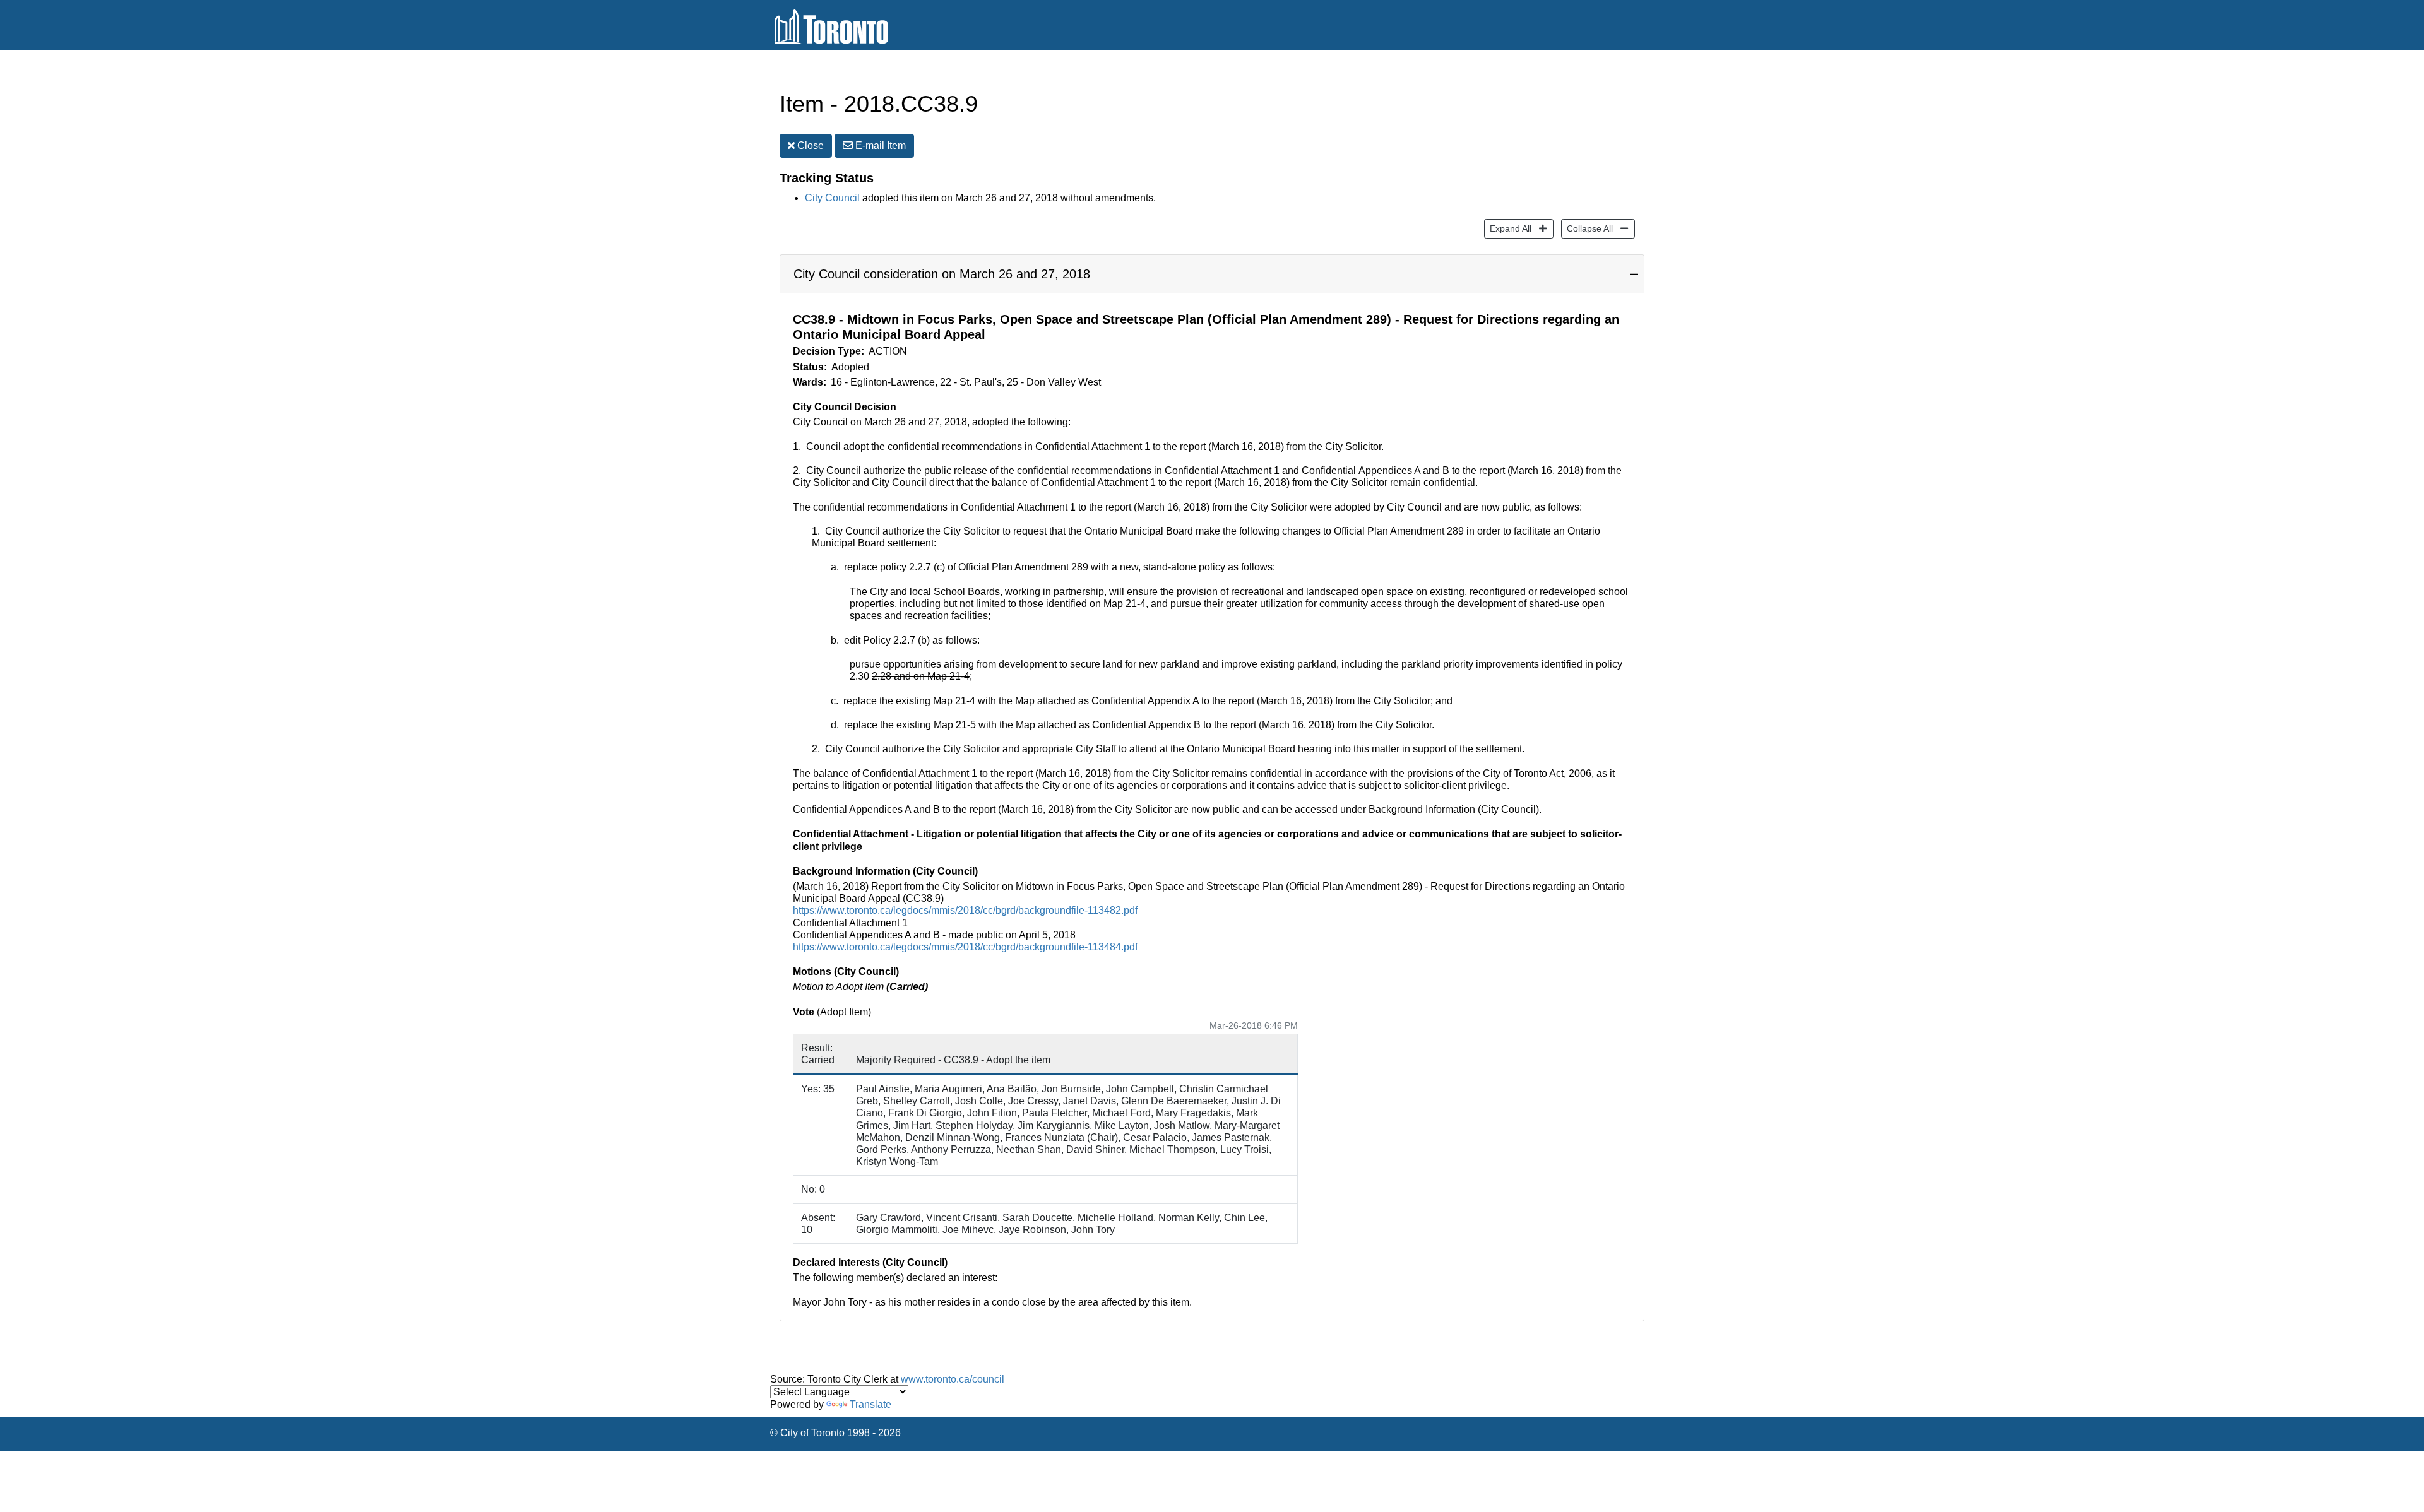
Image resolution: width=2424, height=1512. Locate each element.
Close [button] (809, 145)
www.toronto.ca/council (953, 1379)
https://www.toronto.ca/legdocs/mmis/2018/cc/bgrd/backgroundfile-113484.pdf (965, 947)
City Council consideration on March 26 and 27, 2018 (942, 274)
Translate (870, 1404)
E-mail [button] (879, 145)
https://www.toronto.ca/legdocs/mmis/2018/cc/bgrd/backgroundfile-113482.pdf (965, 910)
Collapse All (1587, 228)
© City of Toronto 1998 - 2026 (835, 1433)
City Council (832, 198)
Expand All (1508, 228)
